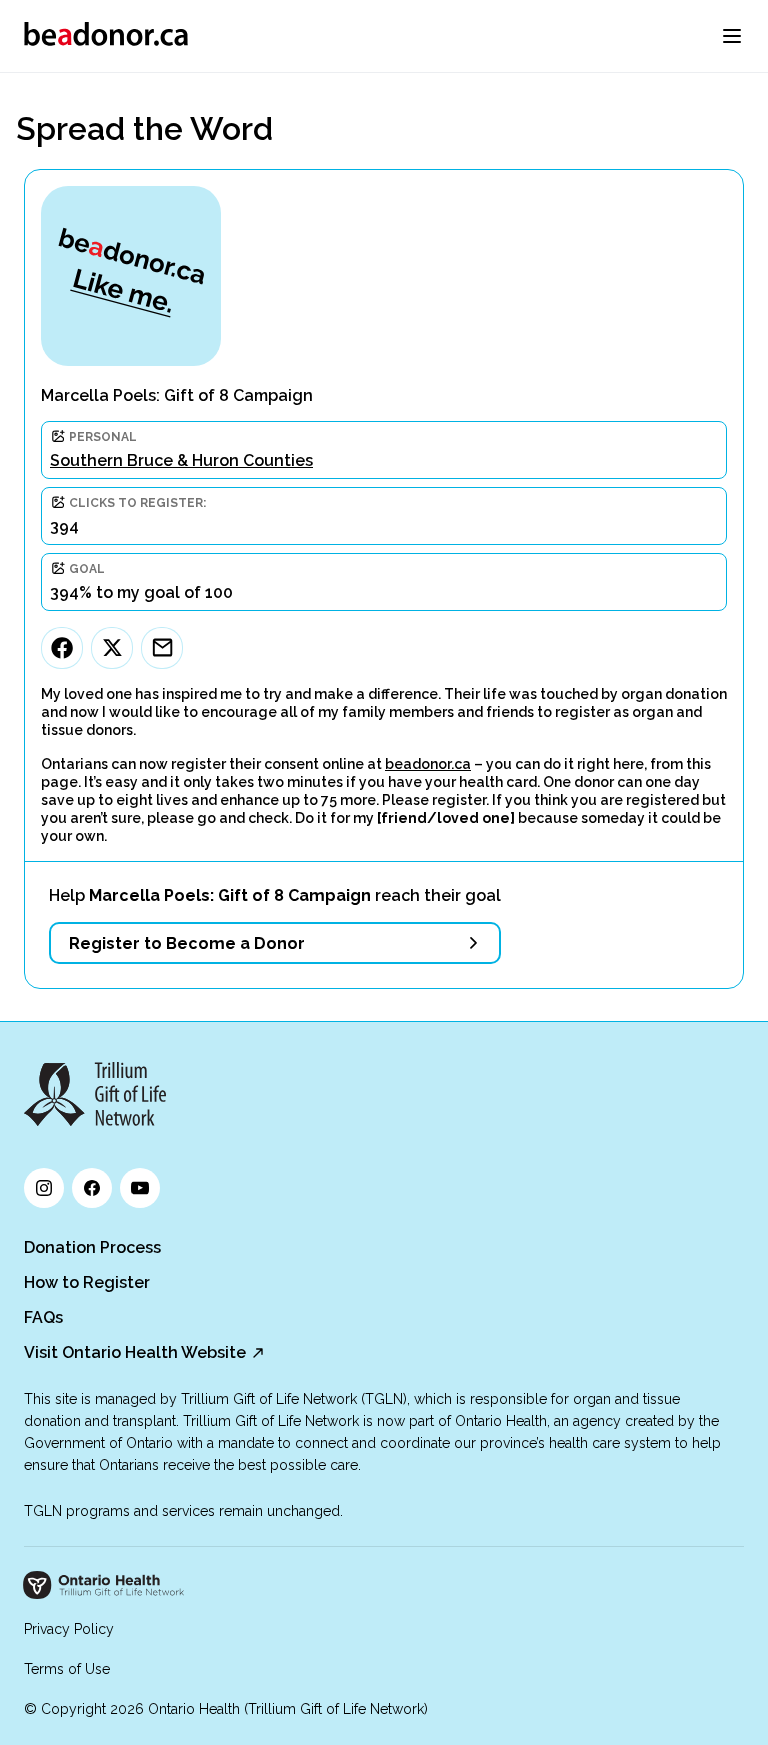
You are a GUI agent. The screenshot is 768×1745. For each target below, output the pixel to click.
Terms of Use (67, 1669)
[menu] (732, 36)
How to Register (87, 1282)
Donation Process (92, 1247)
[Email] (162, 648)
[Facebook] (62, 648)
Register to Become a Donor (187, 943)
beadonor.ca (428, 764)
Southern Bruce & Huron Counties (181, 460)
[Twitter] (112, 648)
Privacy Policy (69, 1629)
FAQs (43, 1317)
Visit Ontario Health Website (135, 1352)
